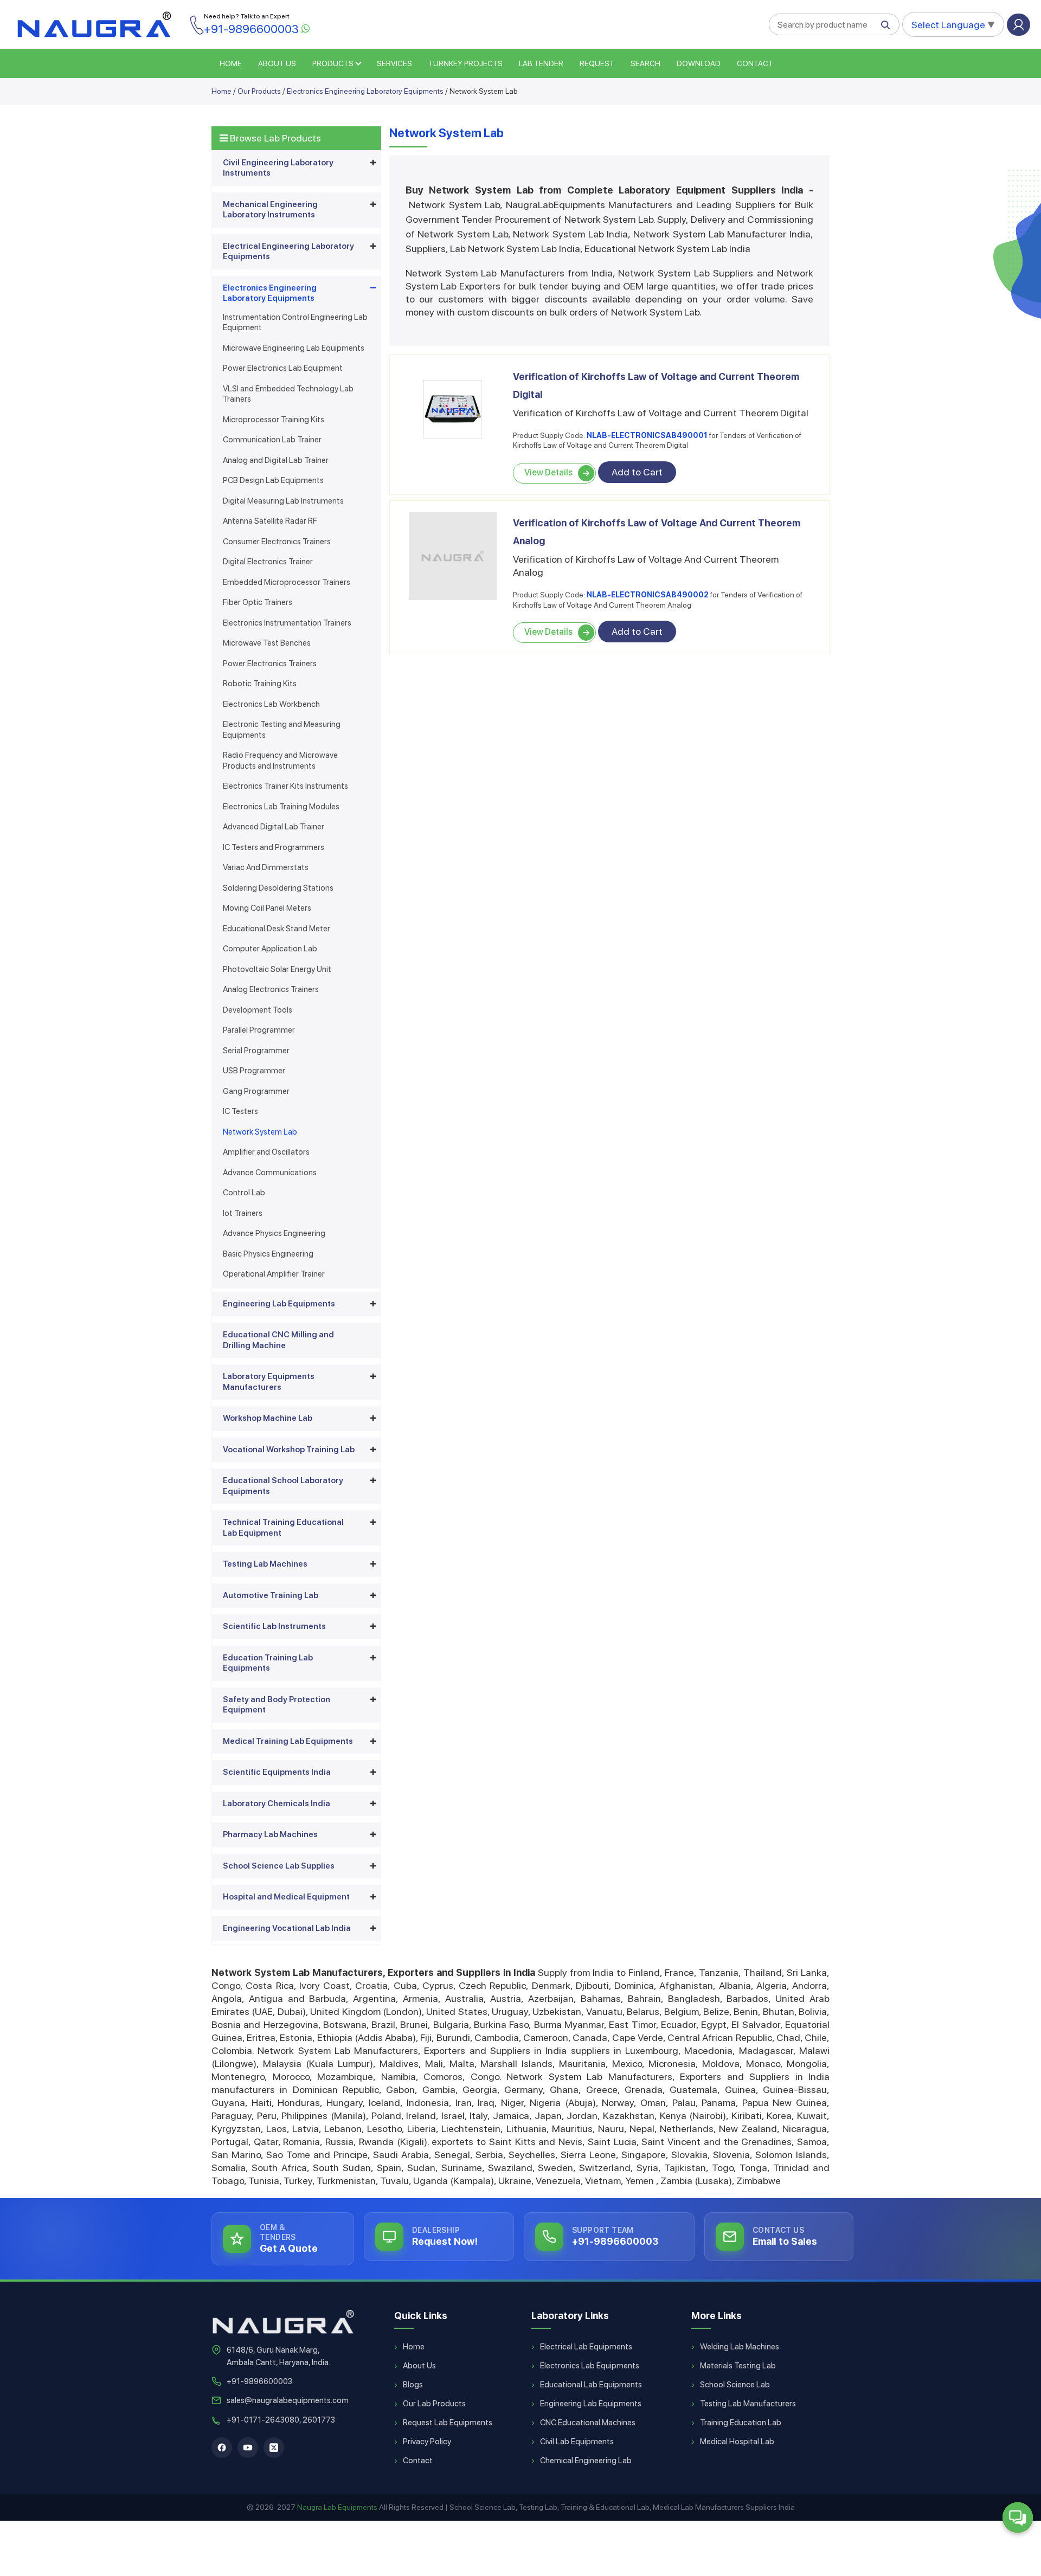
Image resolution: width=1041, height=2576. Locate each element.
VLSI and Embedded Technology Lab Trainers (288, 394)
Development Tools (258, 1010)
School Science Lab (735, 2385)
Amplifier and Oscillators (266, 1152)
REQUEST (597, 63)
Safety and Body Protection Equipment (277, 1705)
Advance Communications (270, 1173)
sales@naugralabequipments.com (288, 2400)
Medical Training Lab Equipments (288, 1741)
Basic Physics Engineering (268, 1254)
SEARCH (645, 63)
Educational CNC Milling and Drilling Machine (278, 1340)
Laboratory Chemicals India (277, 1804)
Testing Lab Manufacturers (748, 2404)
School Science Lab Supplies (279, 1866)
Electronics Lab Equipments (590, 2366)
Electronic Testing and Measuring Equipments (282, 730)
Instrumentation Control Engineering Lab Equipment (295, 323)
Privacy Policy (427, 2442)
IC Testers (240, 1111)
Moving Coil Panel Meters (267, 908)
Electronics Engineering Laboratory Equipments (365, 91)
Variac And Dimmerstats (266, 867)
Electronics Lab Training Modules (281, 807)
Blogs (413, 2385)
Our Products (259, 91)
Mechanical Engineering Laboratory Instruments (270, 210)
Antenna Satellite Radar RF (270, 521)
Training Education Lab (741, 2423)
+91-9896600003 (259, 2381)
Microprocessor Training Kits (274, 420)
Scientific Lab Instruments (274, 1626)
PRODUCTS (333, 63)
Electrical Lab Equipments (586, 2347)
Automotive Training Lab (271, 1595)
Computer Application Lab (270, 949)
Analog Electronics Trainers (271, 989)
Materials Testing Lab (738, 2366)
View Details (548, 472)
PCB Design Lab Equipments (273, 480)
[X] (274, 2448)
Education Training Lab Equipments (268, 1663)
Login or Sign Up (1018, 25)
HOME (231, 63)
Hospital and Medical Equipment (286, 1897)
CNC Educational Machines (588, 2423)
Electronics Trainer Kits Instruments (285, 786)
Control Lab (244, 1193)
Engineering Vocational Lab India (287, 1928)
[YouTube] (248, 2448)
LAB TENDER (541, 63)
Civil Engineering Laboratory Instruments (278, 168)
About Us (419, 2366)
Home (221, 91)
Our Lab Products (434, 2404)
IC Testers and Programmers (274, 847)
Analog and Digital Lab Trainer (276, 460)
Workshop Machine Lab (268, 1418)
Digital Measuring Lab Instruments (283, 501)
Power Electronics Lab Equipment (283, 368)
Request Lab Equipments (448, 2423)
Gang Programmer (256, 1091)
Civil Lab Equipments (577, 2442)
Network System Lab (260, 1132)
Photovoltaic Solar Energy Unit (277, 969)
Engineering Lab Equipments (279, 1304)
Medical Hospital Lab (737, 2442)
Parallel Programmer (259, 1030)
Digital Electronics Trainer (268, 562)
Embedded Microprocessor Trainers (287, 582)
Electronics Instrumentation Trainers (287, 623)
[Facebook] (222, 2448)
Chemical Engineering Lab (586, 2461)
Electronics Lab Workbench (271, 704)
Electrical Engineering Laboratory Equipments (288, 252)
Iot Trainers (243, 1213)
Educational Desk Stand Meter (277, 929)
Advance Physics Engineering (274, 1233)
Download (699, 63)
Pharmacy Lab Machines (270, 1834)
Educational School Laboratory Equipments (283, 1486)
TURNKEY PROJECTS (465, 63)
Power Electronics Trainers (270, 664)
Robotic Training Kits (260, 684)
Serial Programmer (256, 1051)
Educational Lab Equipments (591, 2385)
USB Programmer (254, 1071)
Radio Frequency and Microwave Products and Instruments (280, 761)
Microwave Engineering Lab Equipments (294, 348)
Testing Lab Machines (265, 1564)
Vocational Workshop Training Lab (289, 1450)
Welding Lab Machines (740, 2347)
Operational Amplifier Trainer (274, 1274)
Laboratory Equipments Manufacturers (269, 1382)
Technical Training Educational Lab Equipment (283, 1528)
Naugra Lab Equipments (337, 2507)
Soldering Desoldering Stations (278, 888)
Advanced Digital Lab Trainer (274, 827)
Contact (755, 63)
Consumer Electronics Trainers (277, 542)
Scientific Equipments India (277, 1772)
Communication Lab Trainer (272, 440)
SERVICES (394, 63)
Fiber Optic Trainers (258, 602)
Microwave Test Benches (267, 643)
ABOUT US (277, 63)
